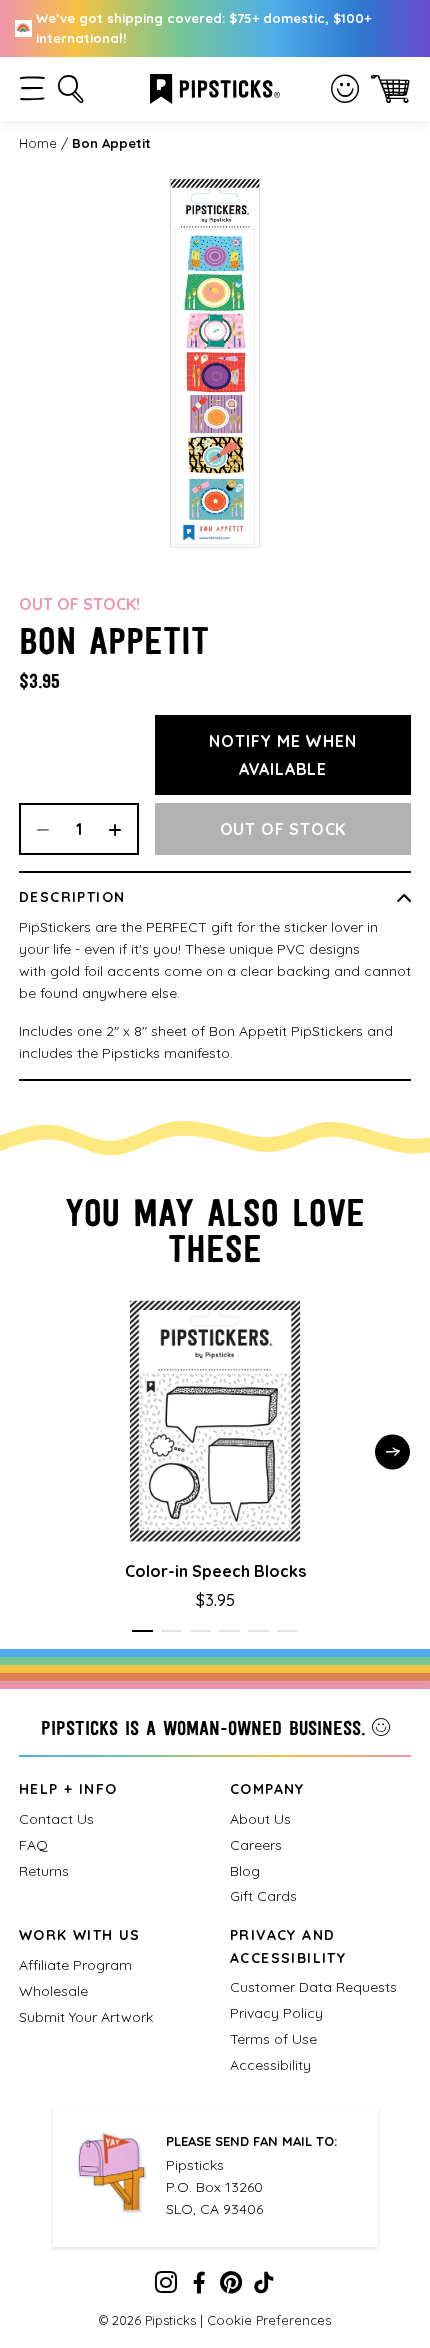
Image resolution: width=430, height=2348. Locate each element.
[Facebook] (199, 2287)
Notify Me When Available (282, 755)
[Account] (345, 89)
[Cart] (390, 88)
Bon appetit (111, 143)
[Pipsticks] (215, 87)
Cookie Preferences (269, 2320)
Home (38, 143)
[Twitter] (231, 2287)
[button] (32, 88)
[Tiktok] (264, 2287)
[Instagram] (166, 2287)
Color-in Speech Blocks (215, 1571)
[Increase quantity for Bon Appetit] (122, 829)
